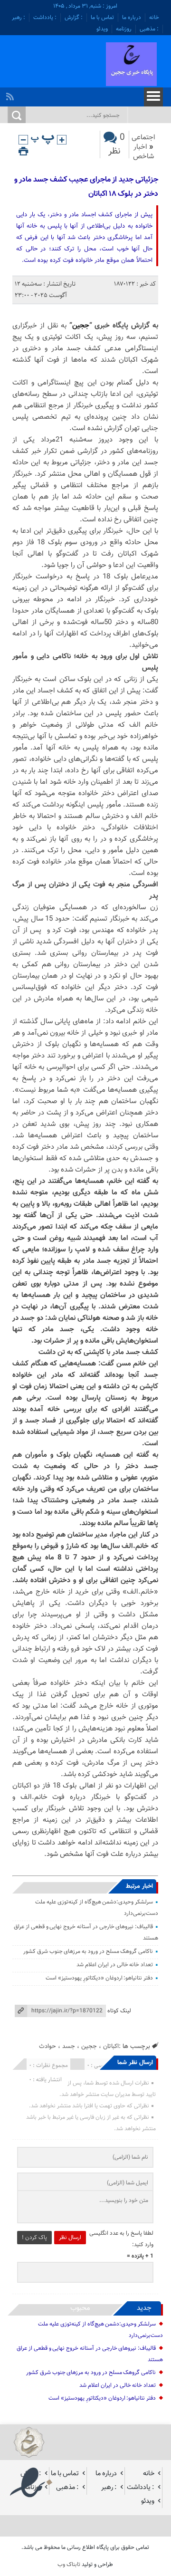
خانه (154, 18)
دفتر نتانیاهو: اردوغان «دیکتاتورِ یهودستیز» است (99, 1978)
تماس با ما (102, 18)
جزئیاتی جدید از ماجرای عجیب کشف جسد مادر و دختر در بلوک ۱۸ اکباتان (86, 187)
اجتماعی (143, 138)
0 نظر (117, 144)
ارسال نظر (70, 2238)
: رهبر (19, 18)
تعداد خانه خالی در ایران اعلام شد (115, 1965)
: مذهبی (149, 29)
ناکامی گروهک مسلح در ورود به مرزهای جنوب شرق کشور (88, 1951)
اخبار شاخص (143, 152)
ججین (81, 326)
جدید (144, 2308)
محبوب (80, 2308)
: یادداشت (45, 18)
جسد (69, 2046)
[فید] (11, 94)
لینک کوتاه (119, 2011)
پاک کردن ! (34, 2238)
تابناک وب (69, 2565)
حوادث (47, 2046)
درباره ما (132, 18)
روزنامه (124, 29)
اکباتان (111, 2046)
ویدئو (102, 29)
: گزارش (74, 18)
